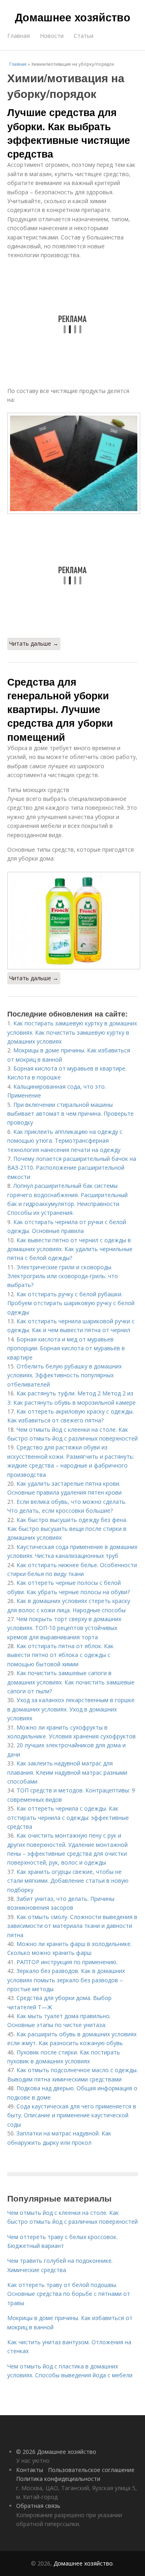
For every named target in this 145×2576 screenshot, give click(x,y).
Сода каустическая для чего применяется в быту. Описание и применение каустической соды (72, 2115)
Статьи (84, 36)
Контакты (30, 2470)
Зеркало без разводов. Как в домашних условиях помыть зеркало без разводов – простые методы (66, 1980)
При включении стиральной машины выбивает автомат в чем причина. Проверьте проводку (70, 1114)
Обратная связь (38, 2506)
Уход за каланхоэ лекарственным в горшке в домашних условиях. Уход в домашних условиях (71, 1709)
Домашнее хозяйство (73, 17)
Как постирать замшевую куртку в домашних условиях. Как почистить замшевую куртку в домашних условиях (72, 1032)
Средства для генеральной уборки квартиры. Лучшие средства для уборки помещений (60, 709)
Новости (52, 36)
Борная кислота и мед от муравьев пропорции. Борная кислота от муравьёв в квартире (66, 1348)
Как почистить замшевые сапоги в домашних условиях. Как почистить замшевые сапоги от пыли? (71, 1682)
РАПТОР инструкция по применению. (67, 1962)
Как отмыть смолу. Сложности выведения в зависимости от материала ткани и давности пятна (72, 1926)
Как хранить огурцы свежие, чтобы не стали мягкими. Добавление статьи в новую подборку (68, 1881)
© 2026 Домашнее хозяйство (56, 2452)
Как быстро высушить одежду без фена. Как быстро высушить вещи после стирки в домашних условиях (67, 1529)
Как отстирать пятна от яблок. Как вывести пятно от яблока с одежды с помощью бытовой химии (60, 1655)
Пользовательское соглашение (91, 2470)
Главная (19, 36)
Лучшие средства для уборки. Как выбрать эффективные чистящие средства (69, 133)
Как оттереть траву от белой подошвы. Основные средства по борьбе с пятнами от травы (69, 2294)
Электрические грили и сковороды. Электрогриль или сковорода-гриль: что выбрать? (63, 1276)
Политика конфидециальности (58, 2479)
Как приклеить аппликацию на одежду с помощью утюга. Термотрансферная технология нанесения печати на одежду (65, 1141)
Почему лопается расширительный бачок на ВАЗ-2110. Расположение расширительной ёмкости (72, 1168)
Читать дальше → (34, 643)
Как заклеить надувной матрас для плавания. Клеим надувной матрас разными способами (67, 1772)
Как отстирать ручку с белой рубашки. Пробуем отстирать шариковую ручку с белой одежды (71, 1303)
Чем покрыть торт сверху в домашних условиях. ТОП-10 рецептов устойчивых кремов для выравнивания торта (64, 1628)
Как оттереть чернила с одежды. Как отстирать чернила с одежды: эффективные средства (68, 1817)
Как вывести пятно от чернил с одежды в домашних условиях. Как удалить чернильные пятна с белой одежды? (70, 1249)
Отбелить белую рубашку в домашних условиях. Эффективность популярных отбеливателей (64, 1375)
